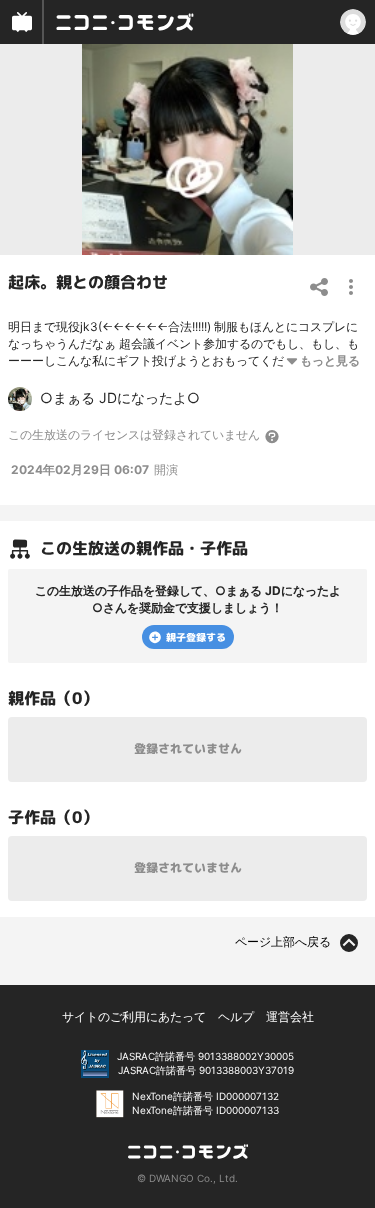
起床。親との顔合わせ (88, 282)
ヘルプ (236, 1016)
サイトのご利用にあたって (134, 1016)
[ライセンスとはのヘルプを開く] (273, 436)
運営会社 (290, 1016)
